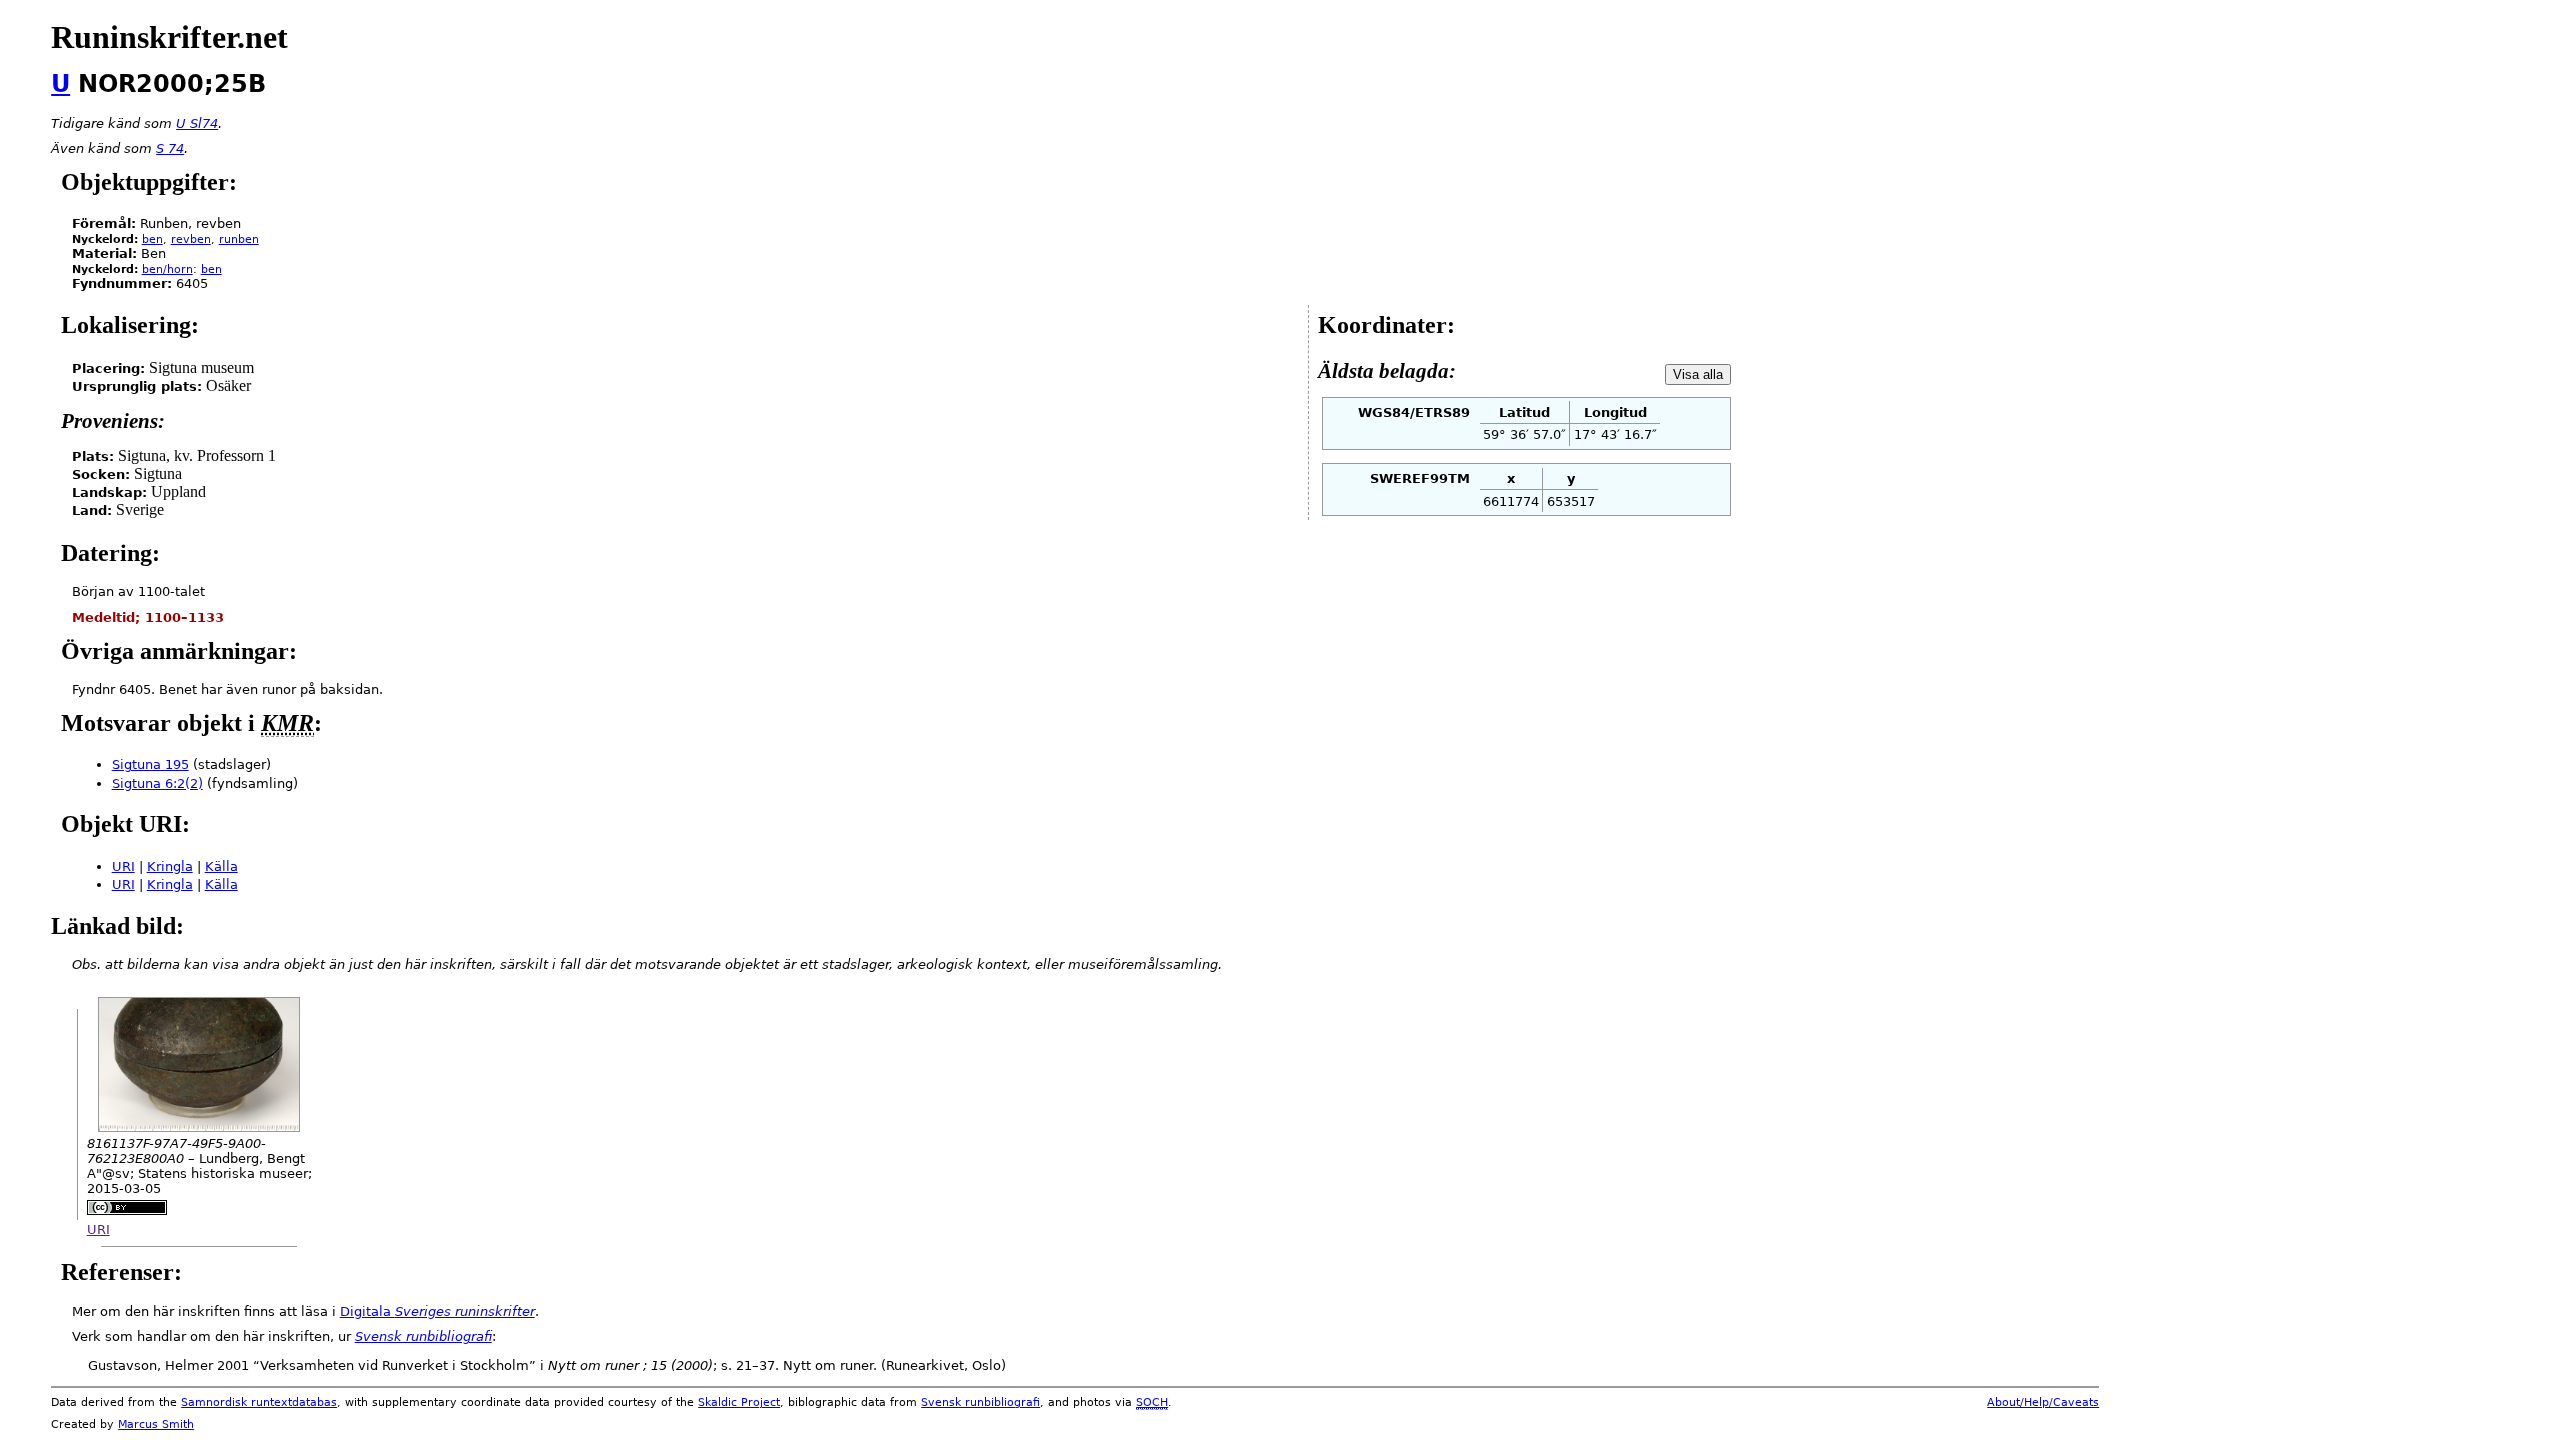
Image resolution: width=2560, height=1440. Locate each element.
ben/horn (167, 269)
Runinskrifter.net (169, 37)
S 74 (170, 148)
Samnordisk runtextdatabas (259, 1402)
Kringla (170, 866)
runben (239, 239)
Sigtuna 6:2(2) (157, 783)
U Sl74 (197, 123)
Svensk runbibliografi (980, 1402)
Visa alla (1698, 374)
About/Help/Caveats (2043, 1402)
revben (191, 239)
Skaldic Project (739, 1402)
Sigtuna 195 (150, 764)
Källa (221, 866)
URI (123, 866)
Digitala (437, 1311)
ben (152, 239)
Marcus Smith (156, 1424)
